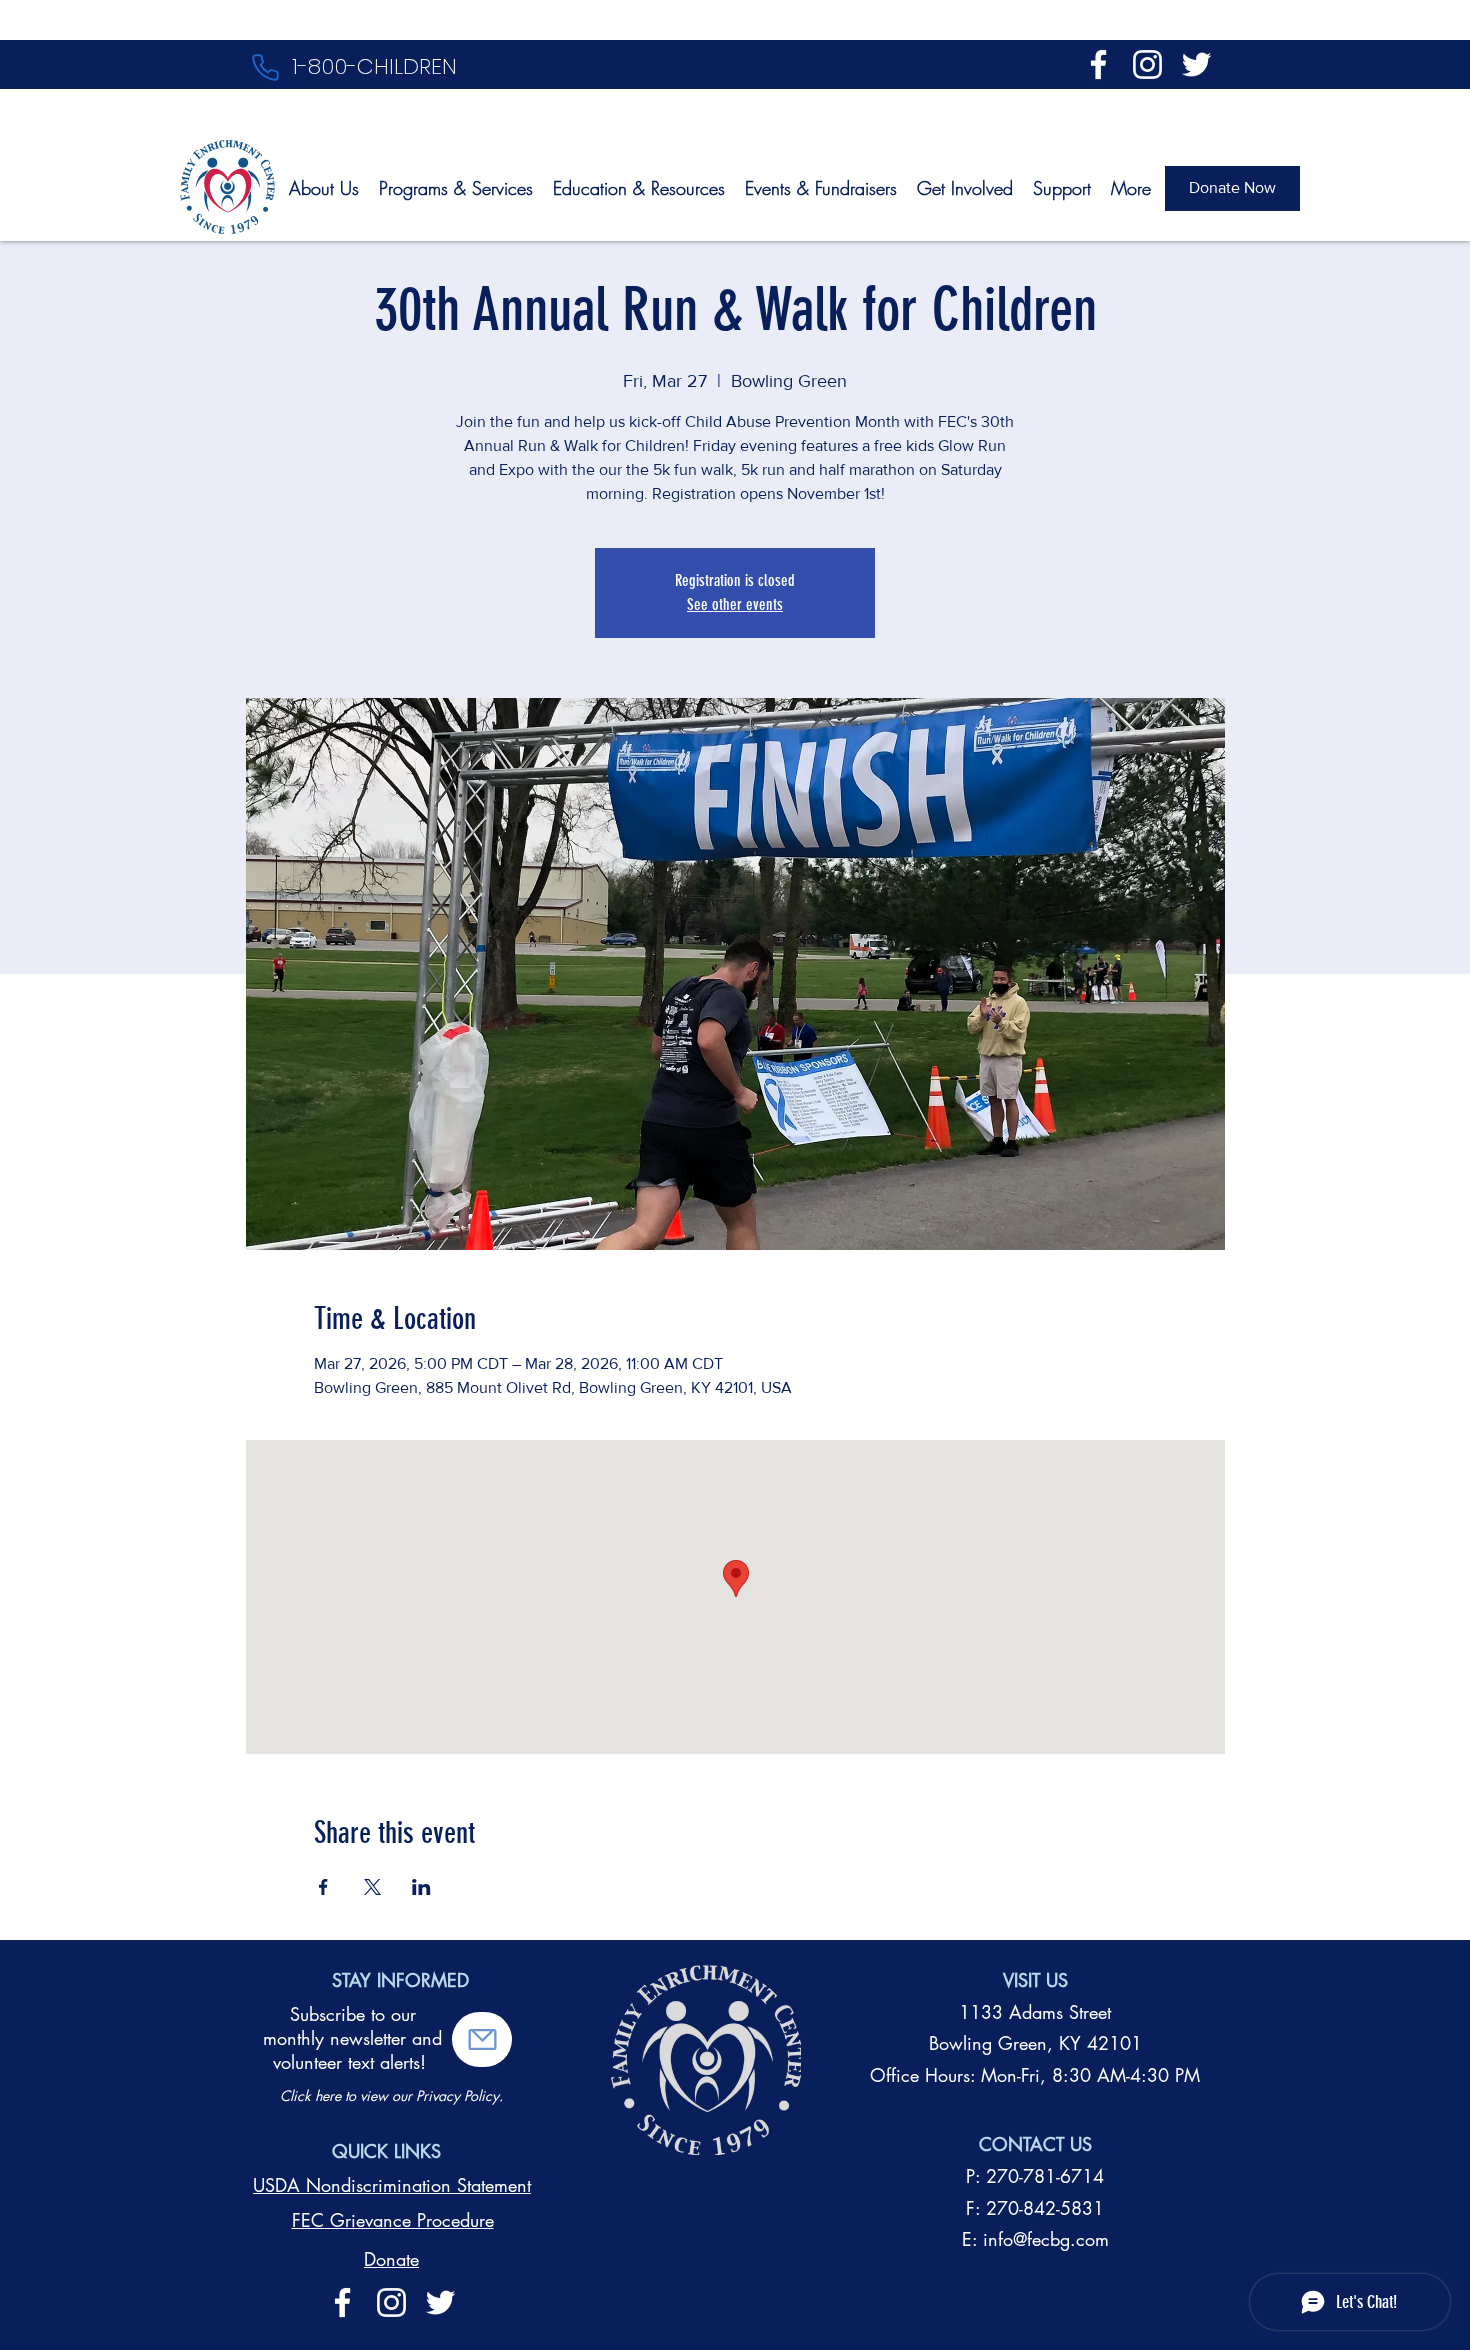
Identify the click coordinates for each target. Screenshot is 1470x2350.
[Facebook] (1098, 64)
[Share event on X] (372, 1887)
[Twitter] (1196, 64)
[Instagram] (1147, 64)
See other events (735, 604)
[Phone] (265, 67)
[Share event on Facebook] (323, 1887)
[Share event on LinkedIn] (421, 1887)
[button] (482, 2039)
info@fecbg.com (1046, 2239)
